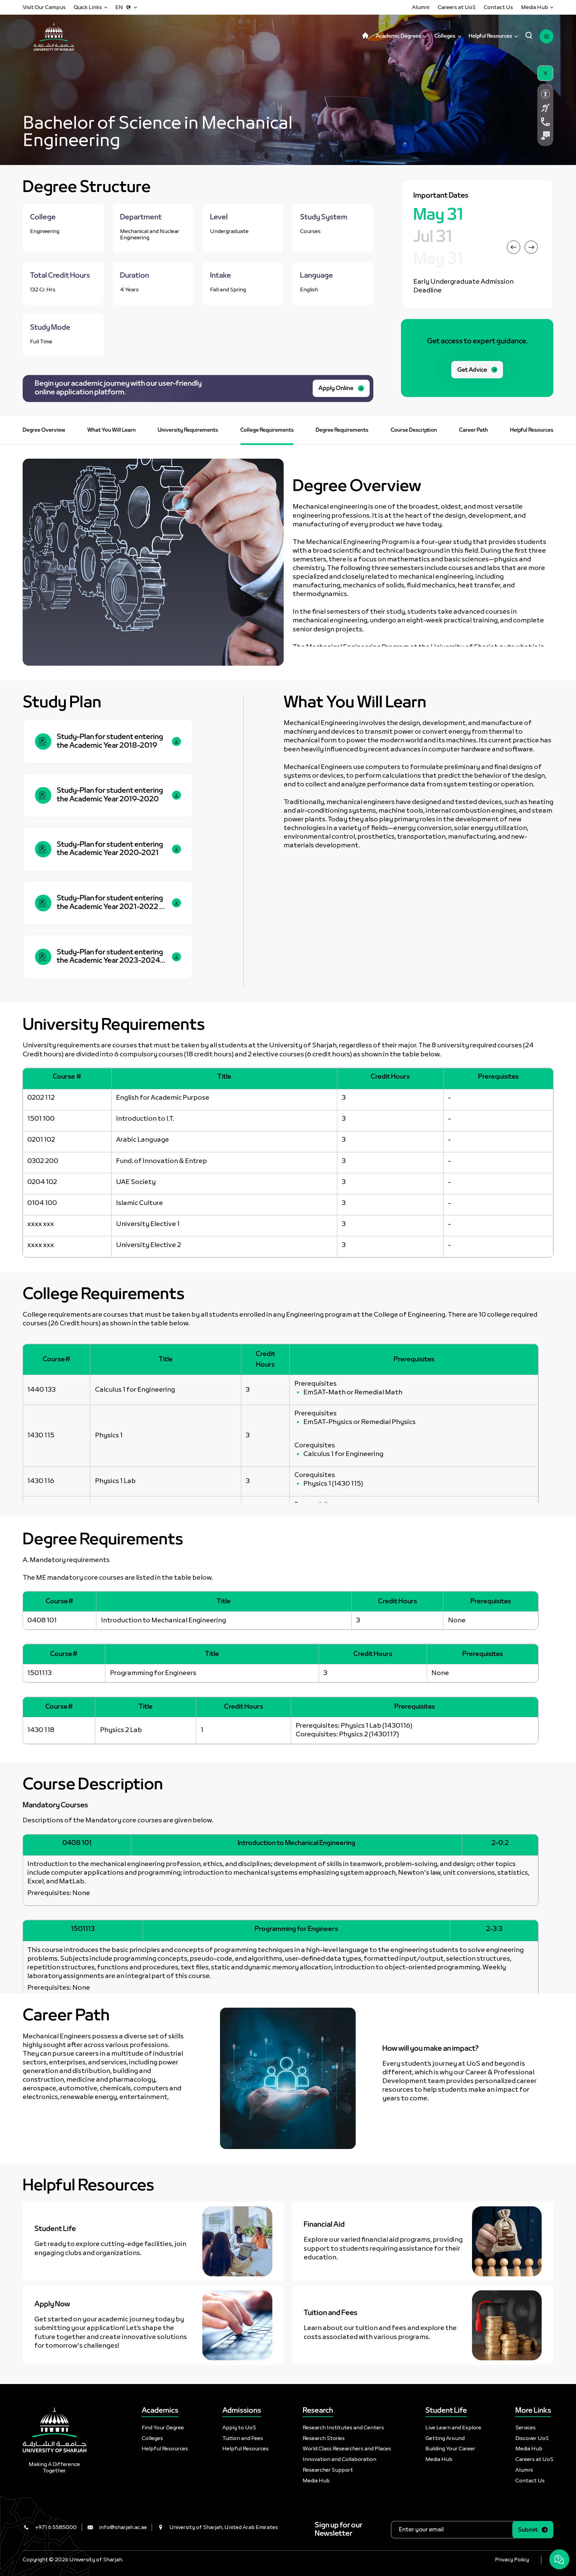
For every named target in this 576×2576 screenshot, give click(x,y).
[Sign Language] (545, 108)
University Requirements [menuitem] (188, 430)
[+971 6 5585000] (545, 121)
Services (525, 2428)
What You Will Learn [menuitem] (111, 430)
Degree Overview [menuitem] (44, 430)
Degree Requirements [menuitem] (342, 430)
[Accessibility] (545, 94)
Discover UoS (532, 2438)
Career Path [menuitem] (473, 430)
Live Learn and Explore (453, 2428)
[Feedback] (545, 135)
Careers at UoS (457, 7)
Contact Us (498, 7)
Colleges (152, 2438)
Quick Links (88, 7)
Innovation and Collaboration (339, 2459)
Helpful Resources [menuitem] (532, 430)
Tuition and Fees (243, 2438)
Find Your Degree (163, 2428)
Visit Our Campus (44, 7)
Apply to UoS (239, 2428)
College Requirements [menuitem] (267, 430)
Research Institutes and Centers (343, 2428)
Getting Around (445, 2438)
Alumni (421, 7)
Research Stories (324, 2438)
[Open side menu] (546, 36)
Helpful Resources (165, 2449)
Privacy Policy (512, 2560)
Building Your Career (450, 2449)
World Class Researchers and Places (347, 2449)
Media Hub (534, 7)
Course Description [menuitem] (414, 430)
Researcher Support (328, 2470)
